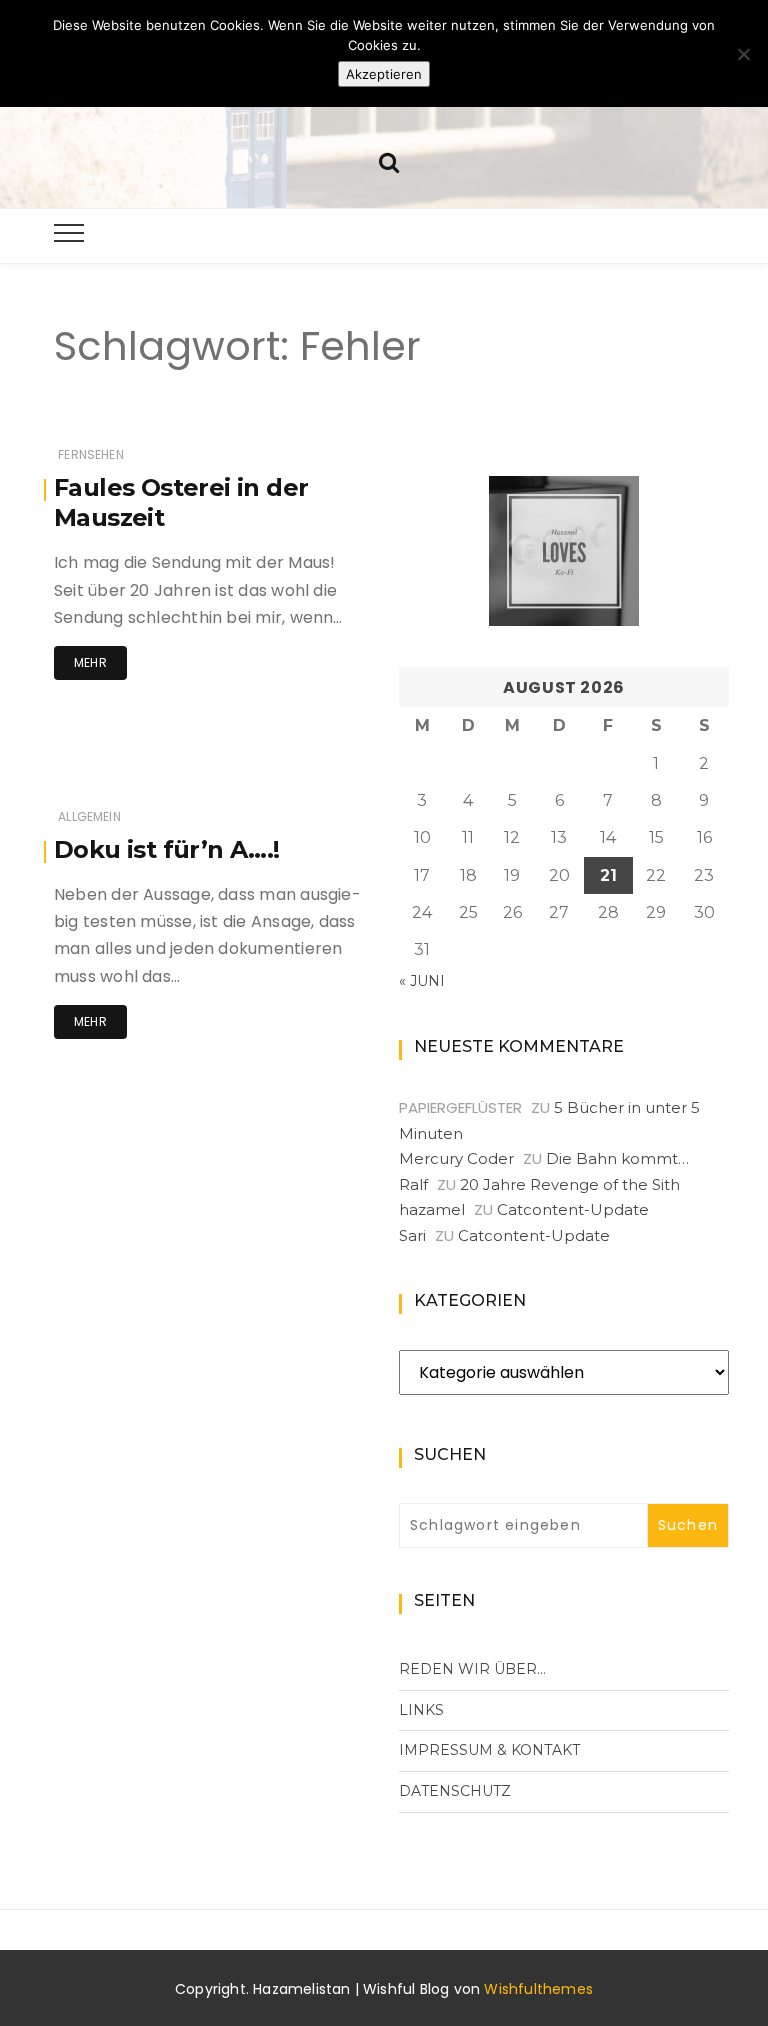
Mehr (90, 662)
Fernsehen (91, 454)
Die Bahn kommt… (617, 1158)
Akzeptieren (384, 74)
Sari (412, 1235)
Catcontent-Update (573, 1209)
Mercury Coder (456, 1158)
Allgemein (89, 816)
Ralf (413, 1184)
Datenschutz (455, 1791)
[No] (743, 54)
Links (421, 1710)
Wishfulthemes (538, 1989)
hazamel (432, 1209)
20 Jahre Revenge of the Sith (570, 1184)
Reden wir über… (472, 1669)
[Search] (389, 160)
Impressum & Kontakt (489, 1750)
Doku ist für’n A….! (167, 849)
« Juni (422, 981)
